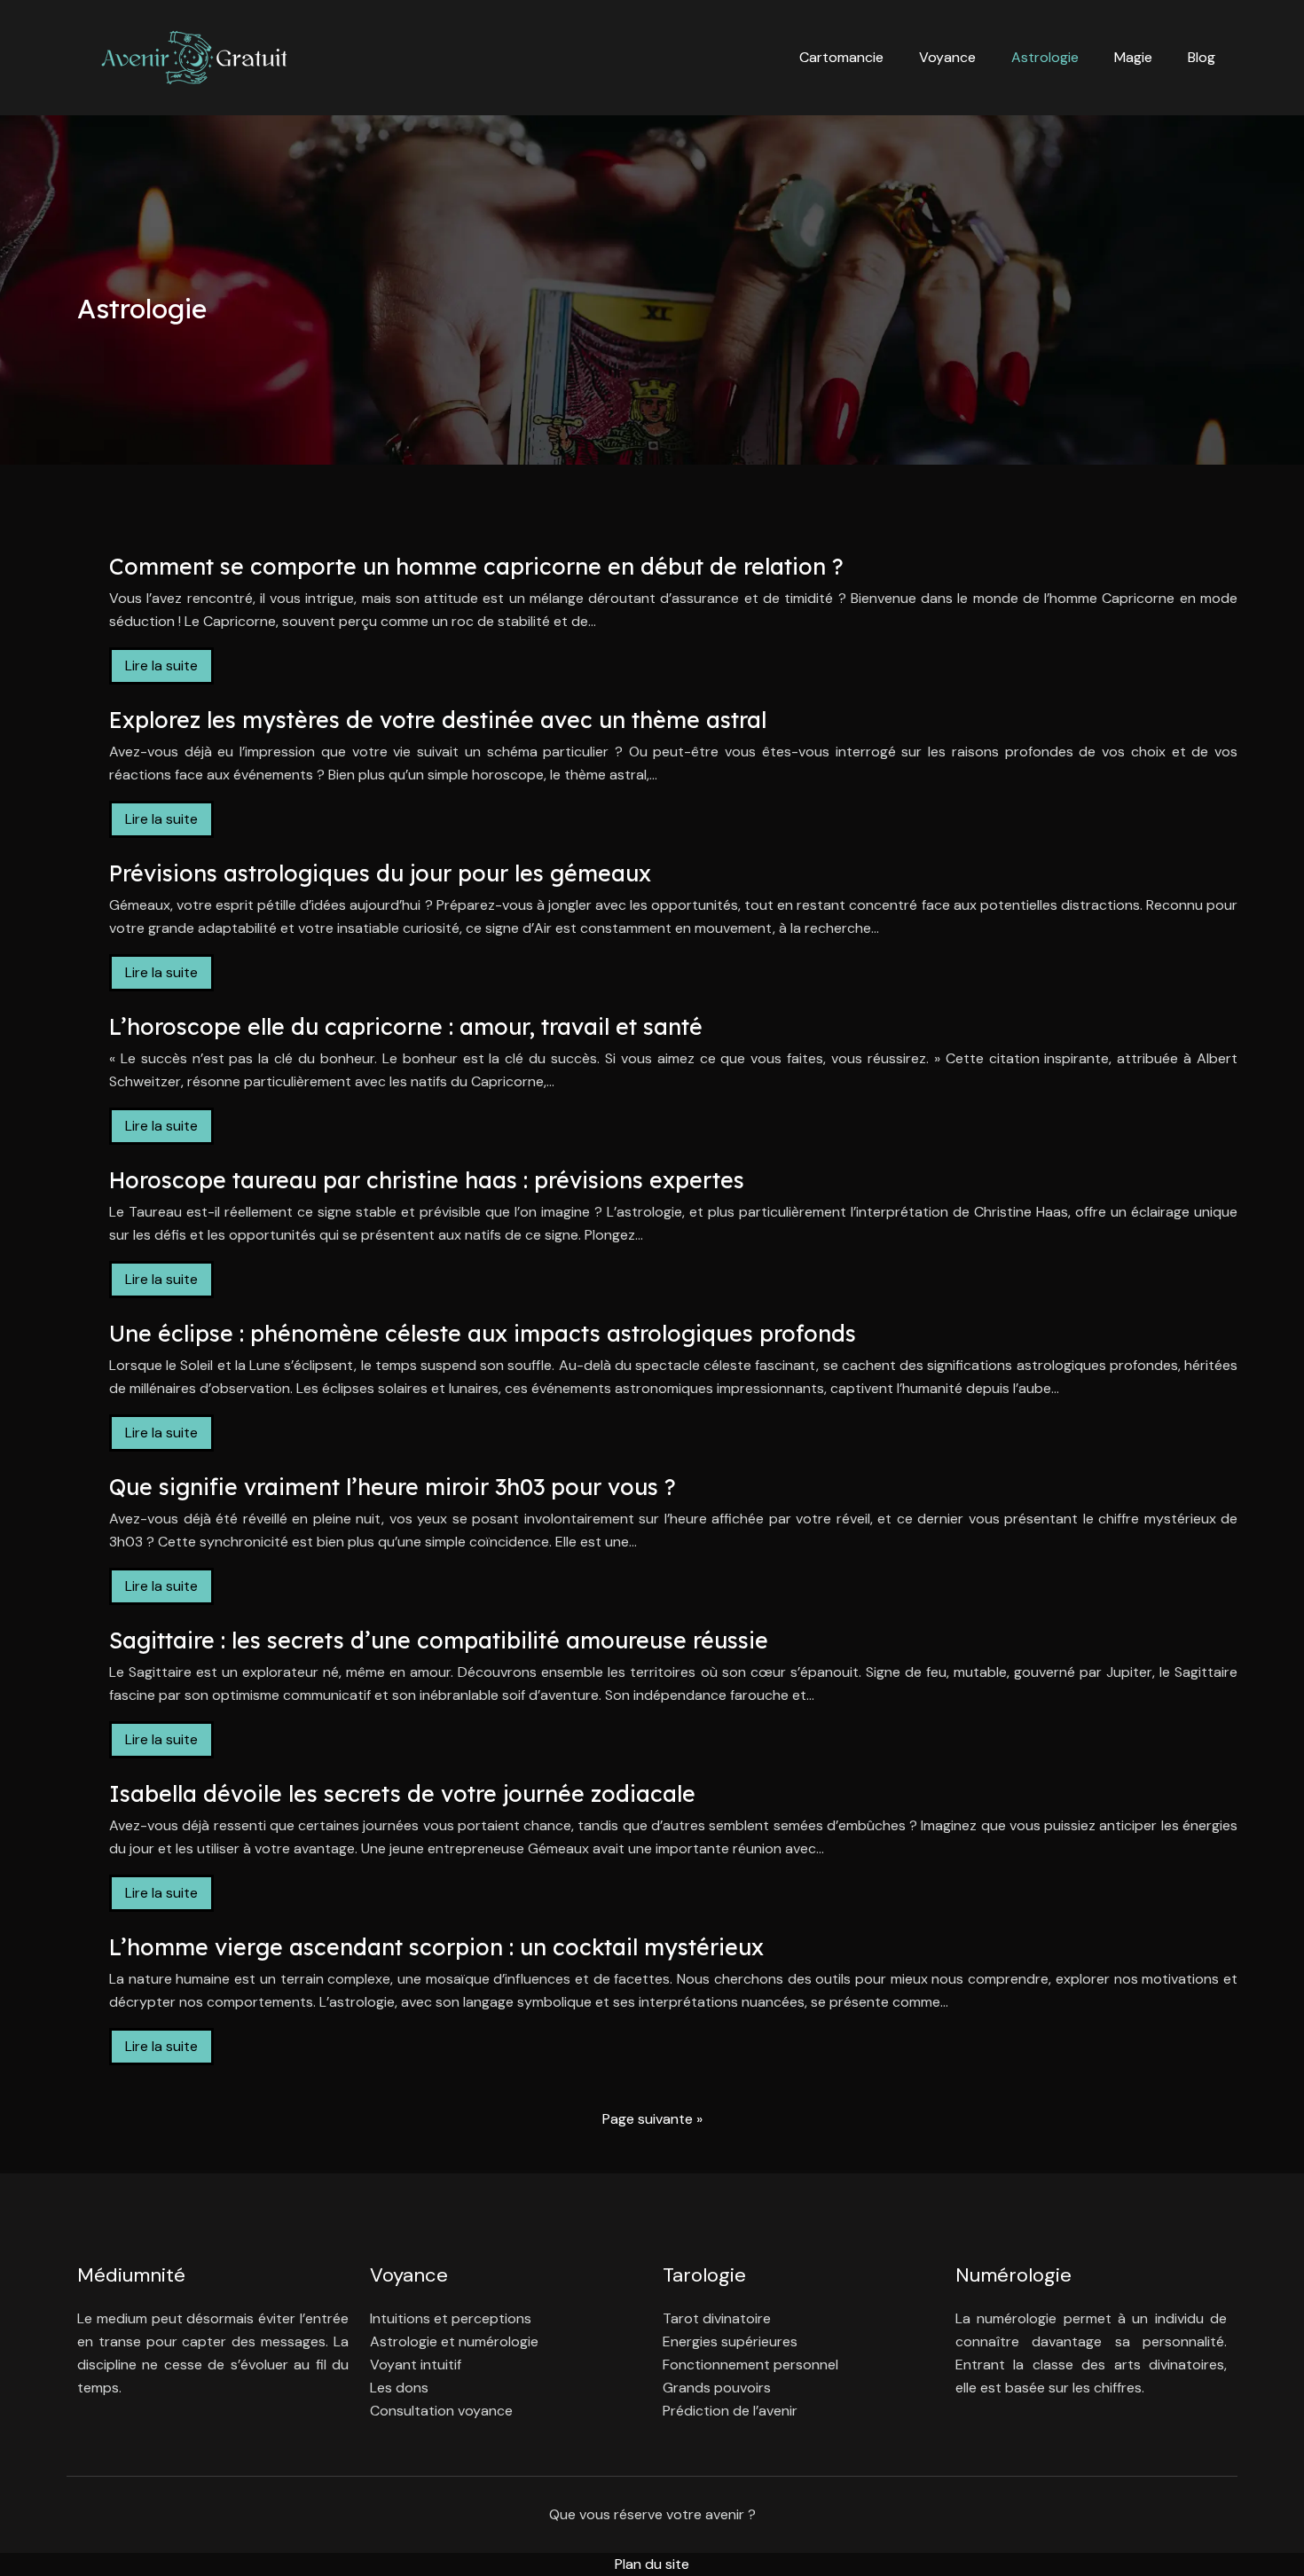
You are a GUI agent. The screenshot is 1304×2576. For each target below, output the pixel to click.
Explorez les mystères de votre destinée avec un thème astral (438, 720)
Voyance (947, 57)
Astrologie (1045, 57)
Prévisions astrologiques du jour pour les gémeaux (380, 873)
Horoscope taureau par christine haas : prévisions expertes (427, 1180)
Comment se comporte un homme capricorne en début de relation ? (476, 566)
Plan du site (652, 2564)
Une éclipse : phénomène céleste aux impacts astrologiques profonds (483, 1333)
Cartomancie (841, 57)
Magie (1133, 57)
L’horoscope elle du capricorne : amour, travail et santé (406, 1026)
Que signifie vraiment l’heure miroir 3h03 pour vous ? (393, 1487)
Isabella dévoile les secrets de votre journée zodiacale (402, 1793)
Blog (1202, 57)
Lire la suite (161, 666)
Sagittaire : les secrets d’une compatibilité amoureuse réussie (439, 1640)
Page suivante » (652, 2119)
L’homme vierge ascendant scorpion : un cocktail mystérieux (436, 1947)
